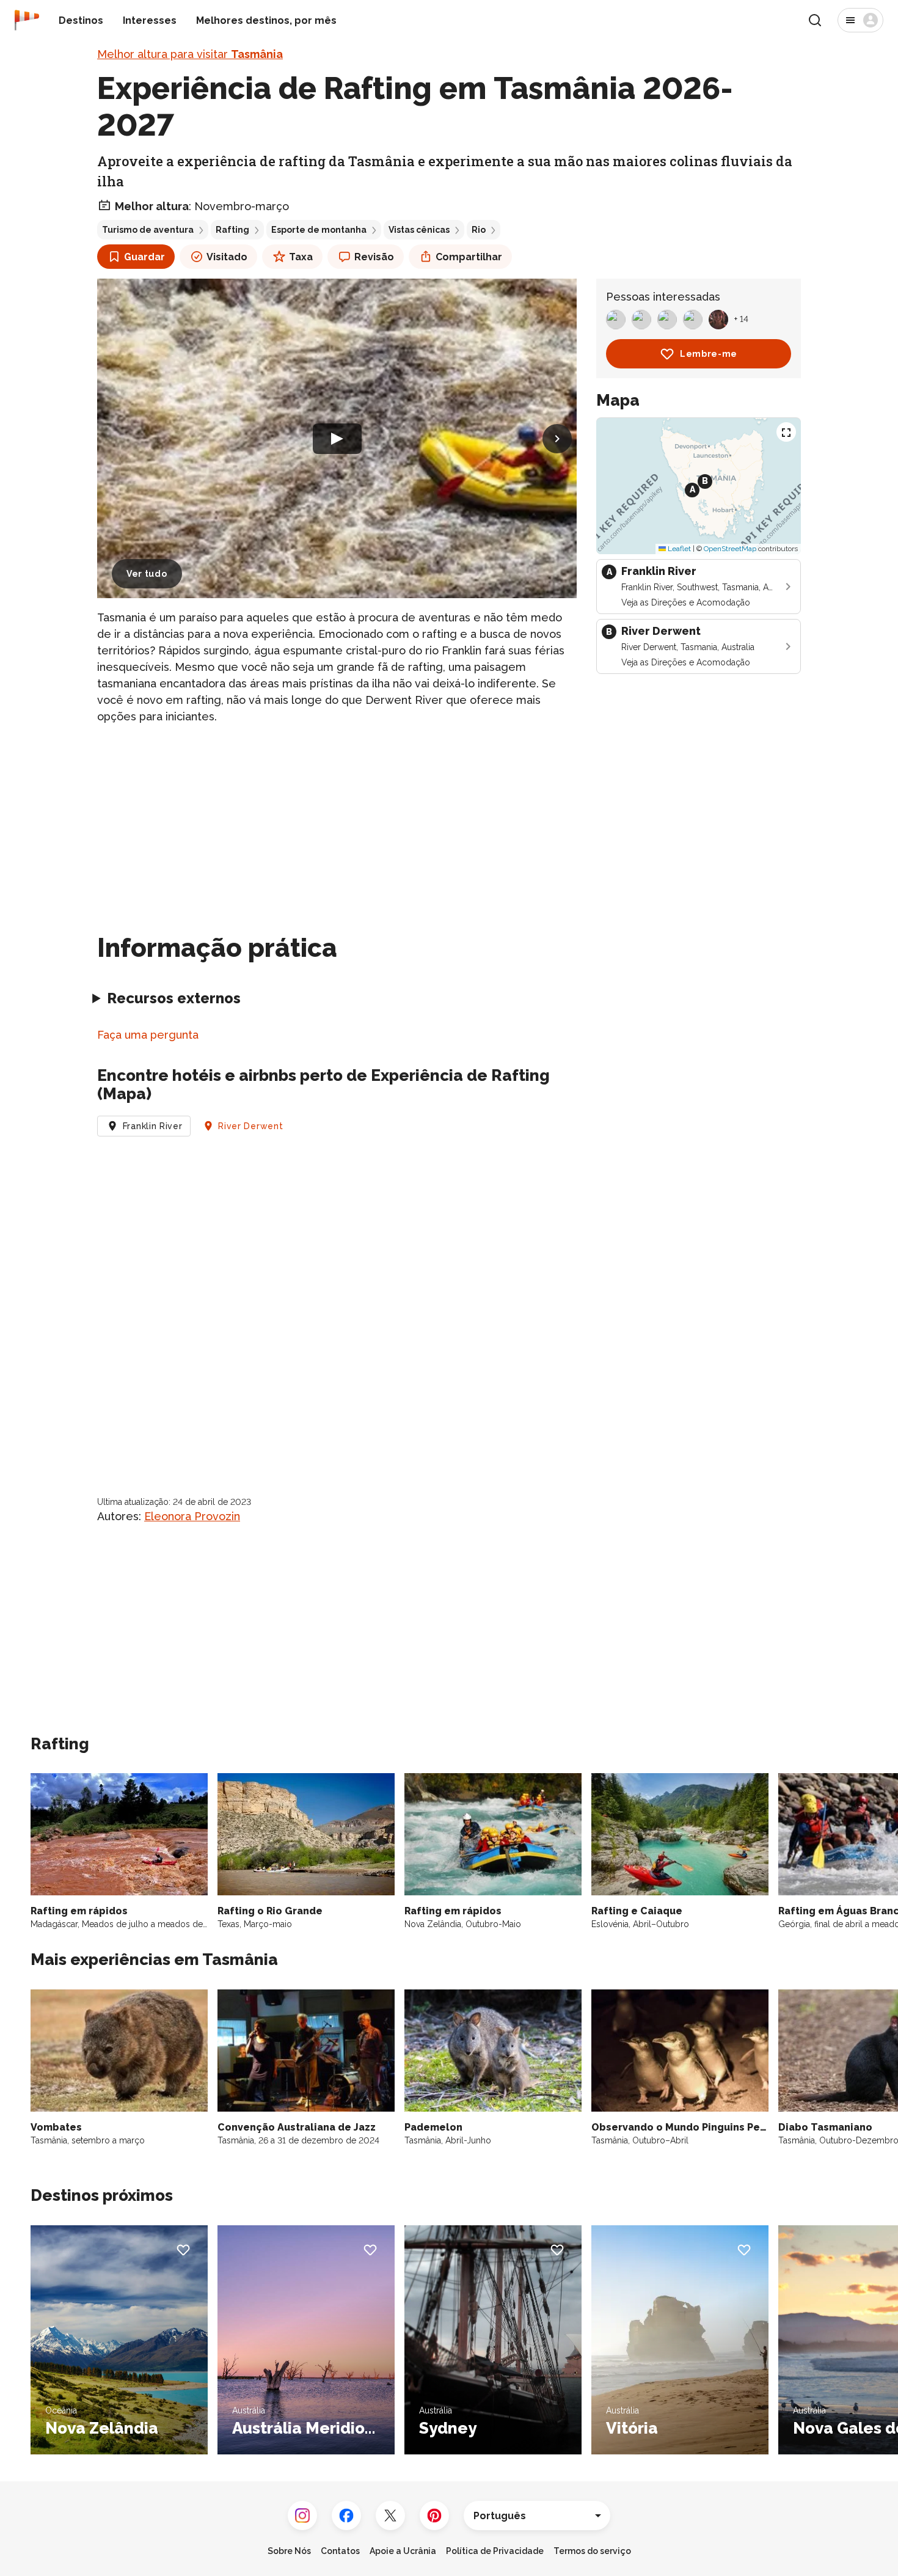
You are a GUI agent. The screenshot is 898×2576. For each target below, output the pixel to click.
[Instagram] (302, 2516)
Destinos (81, 20)
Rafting (232, 230)
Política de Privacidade (495, 2551)
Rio (479, 230)
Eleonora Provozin (192, 1516)
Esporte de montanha (319, 230)
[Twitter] (390, 2516)
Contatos (340, 2551)
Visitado (227, 257)
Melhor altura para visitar (190, 54)
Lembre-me (709, 354)
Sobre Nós (289, 2551)
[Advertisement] (337, 821)
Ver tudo (147, 574)
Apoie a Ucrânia (403, 2551)
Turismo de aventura (148, 230)
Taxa (301, 257)
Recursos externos (174, 998)
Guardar (144, 257)
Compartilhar (469, 257)
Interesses (150, 20)
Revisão (374, 257)
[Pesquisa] (815, 20)
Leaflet (678, 549)
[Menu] (860, 20)
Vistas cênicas (419, 230)
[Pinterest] (434, 2516)
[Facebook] (346, 2516)
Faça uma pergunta (148, 1035)
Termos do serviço (592, 2551)
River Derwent (250, 1126)
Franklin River (153, 1126)
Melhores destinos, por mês (266, 20)
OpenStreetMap (730, 549)
